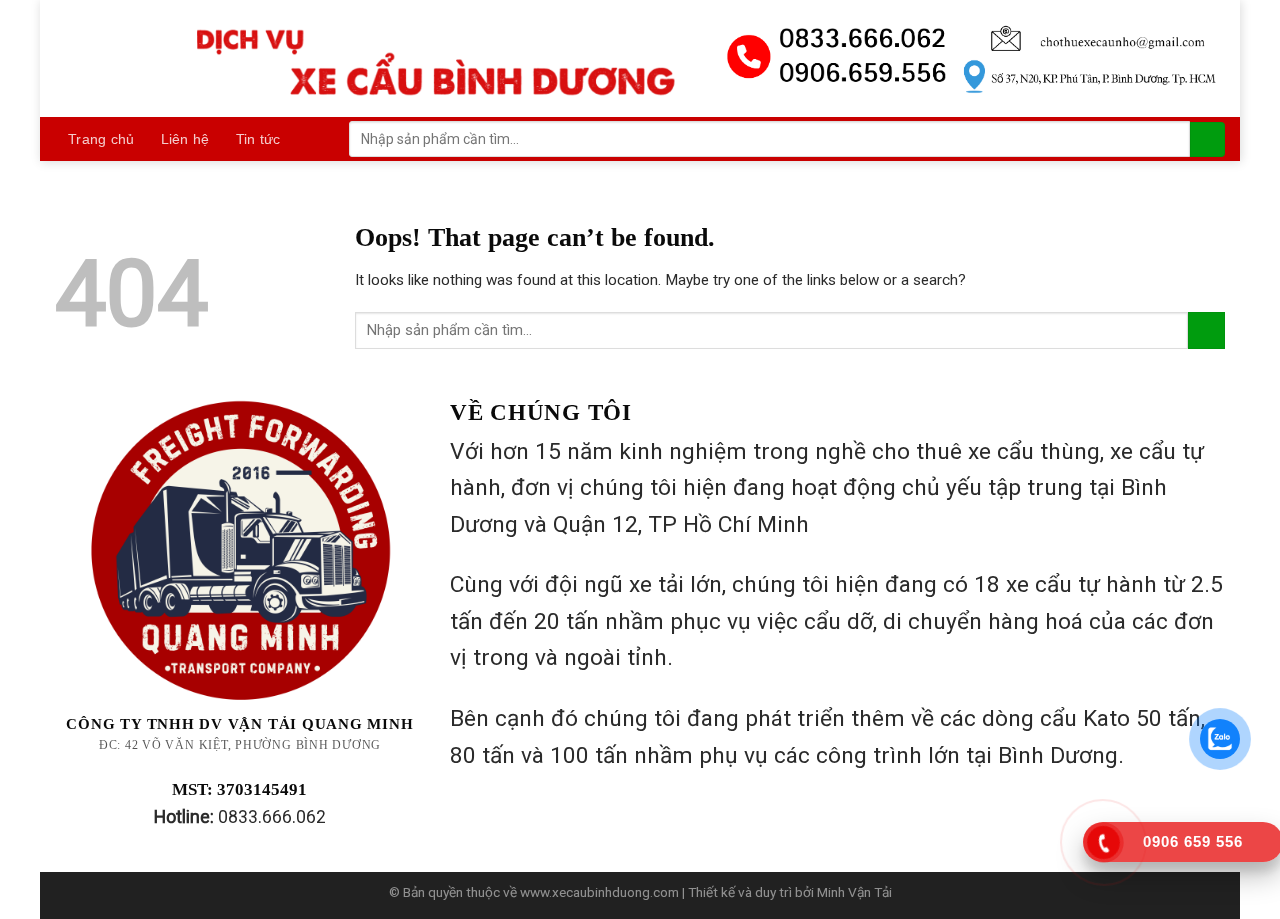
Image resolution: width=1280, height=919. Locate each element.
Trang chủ (101, 139)
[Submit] (1207, 139)
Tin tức (258, 139)
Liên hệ (185, 139)
